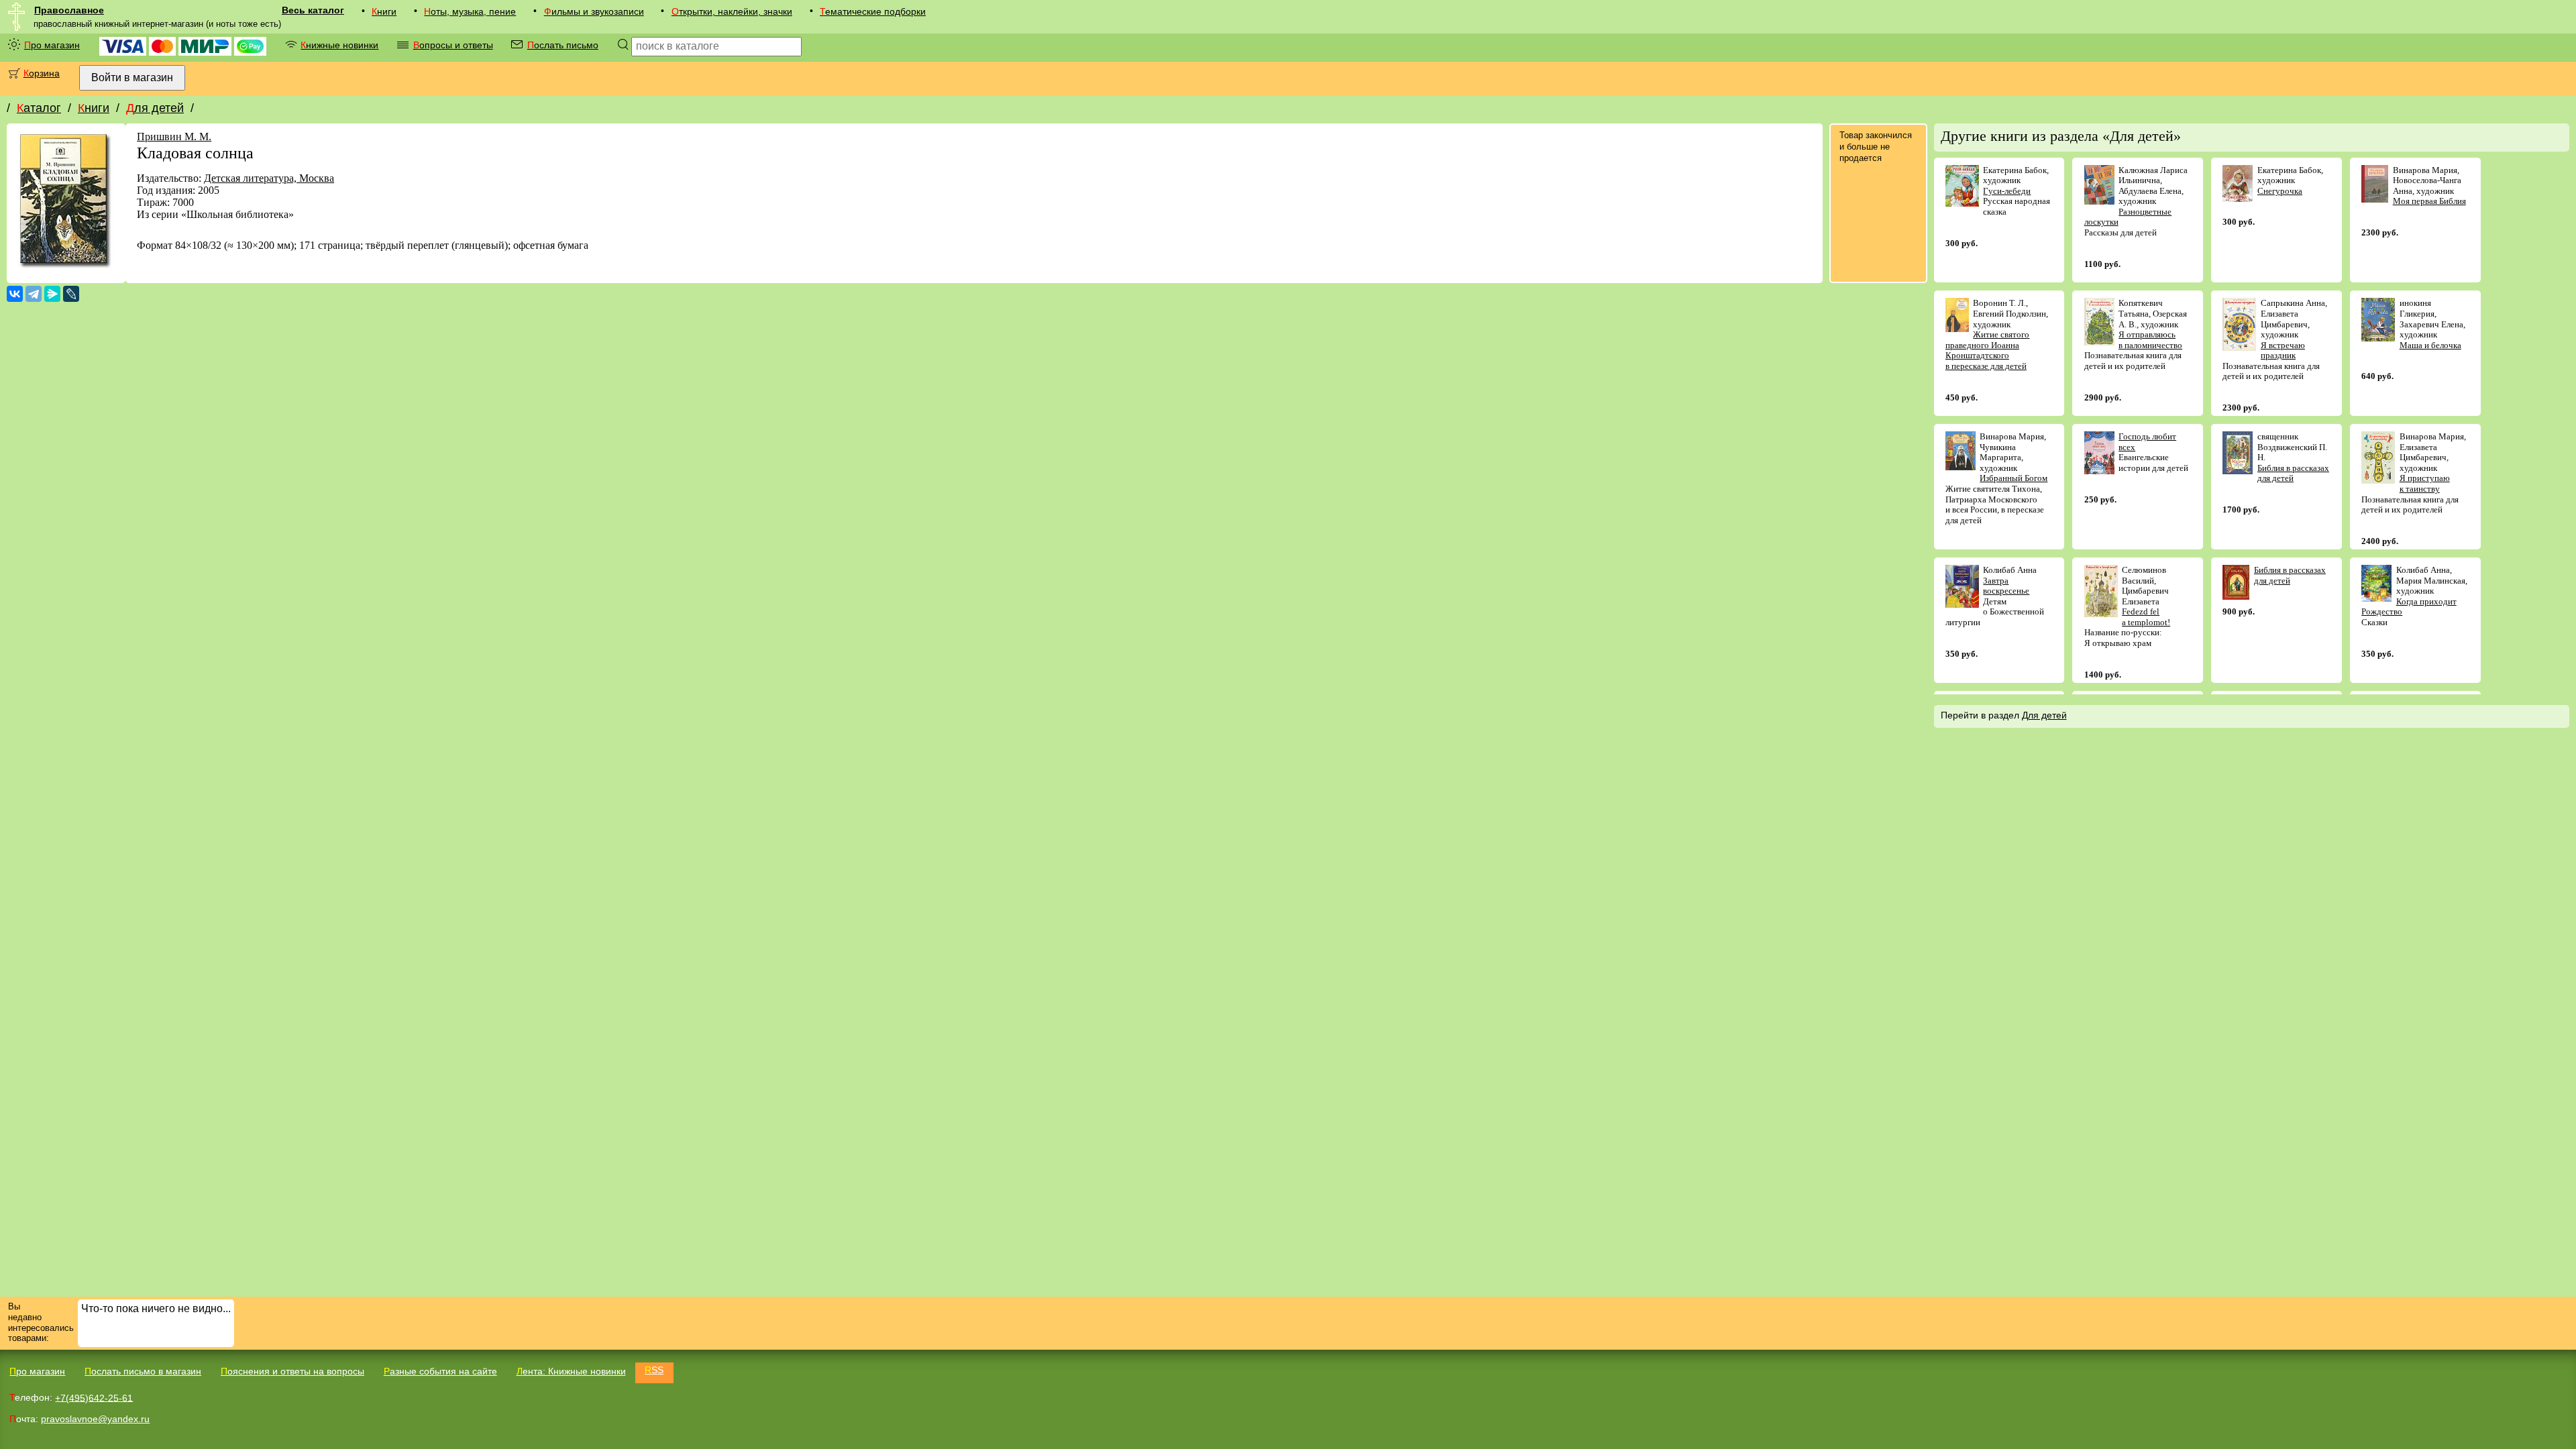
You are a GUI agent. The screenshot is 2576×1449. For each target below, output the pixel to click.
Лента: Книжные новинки (571, 1371)
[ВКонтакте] (15, 294)
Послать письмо (563, 45)
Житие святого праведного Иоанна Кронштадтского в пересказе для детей (1988, 350)
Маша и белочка (2430, 345)
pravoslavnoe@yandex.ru (95, 1419)
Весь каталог (313, 10)
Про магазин (52, 45)
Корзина (42, 73)
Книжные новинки (339, 45)
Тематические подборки (873, 11)
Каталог (39, 108)
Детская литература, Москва (269, 178)
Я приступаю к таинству (2425, 483)
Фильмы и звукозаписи (594, 11)
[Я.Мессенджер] (52, 294)
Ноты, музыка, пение (470, 11)
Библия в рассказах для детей (2293, 473)
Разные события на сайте (440, 1371)
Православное (69, 10)
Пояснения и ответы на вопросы (292, 1371)
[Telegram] (34, 294)
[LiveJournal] (71, 294)
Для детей (155, 108)
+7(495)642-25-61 (94, 1397)
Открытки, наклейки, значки (732, 11)
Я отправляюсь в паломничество (2150, 340)
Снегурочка (2280, 191)
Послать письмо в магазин (143, 1371)
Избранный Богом (2014, 478)
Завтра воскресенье (2006, 586)
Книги (384, 11)
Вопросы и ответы (453, 45)
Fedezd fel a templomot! (2146, 617)
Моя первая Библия (2429, 201)
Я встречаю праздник (2283, 351)
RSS (654, 1370)
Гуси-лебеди (2007, 191)
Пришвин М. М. (174, 137)
